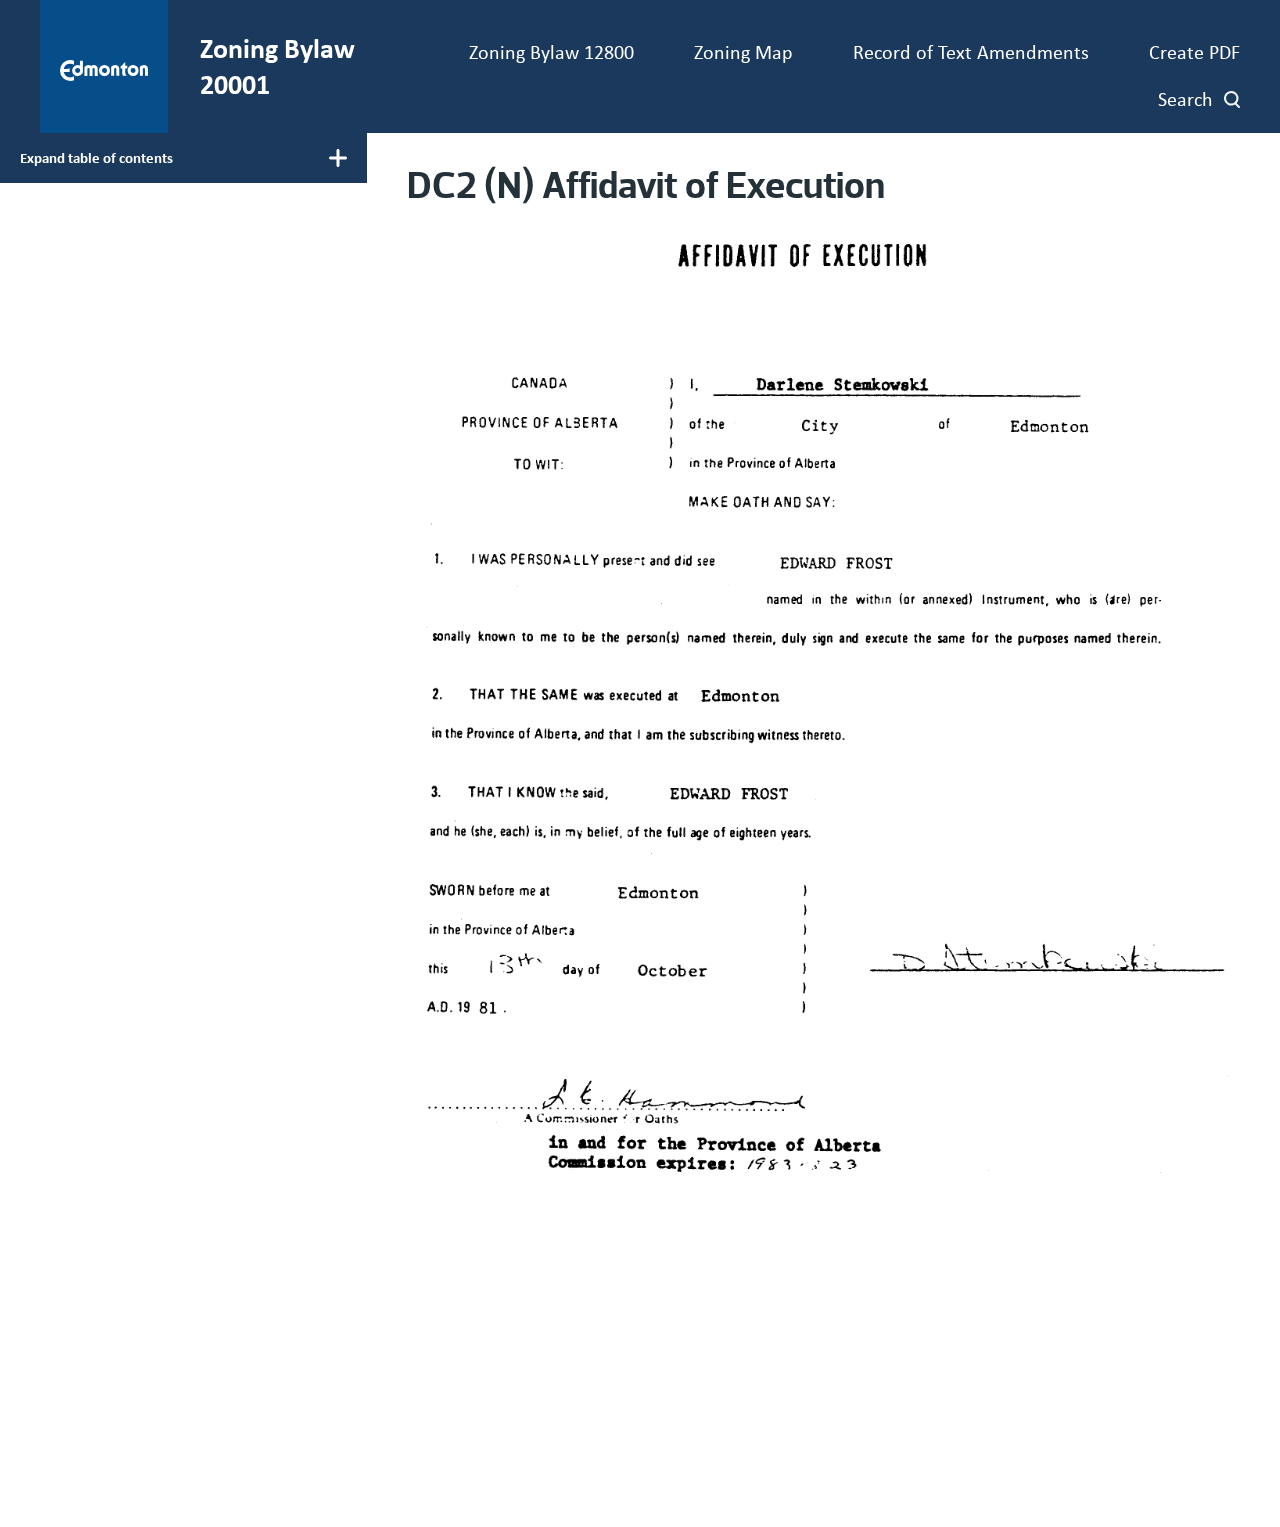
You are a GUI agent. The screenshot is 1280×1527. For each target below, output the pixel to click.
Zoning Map (743, 51)
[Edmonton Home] (104, 66)
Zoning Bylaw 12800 (551, 51)
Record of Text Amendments (971, 51)
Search (1185, 98)
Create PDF (1194, 51)
